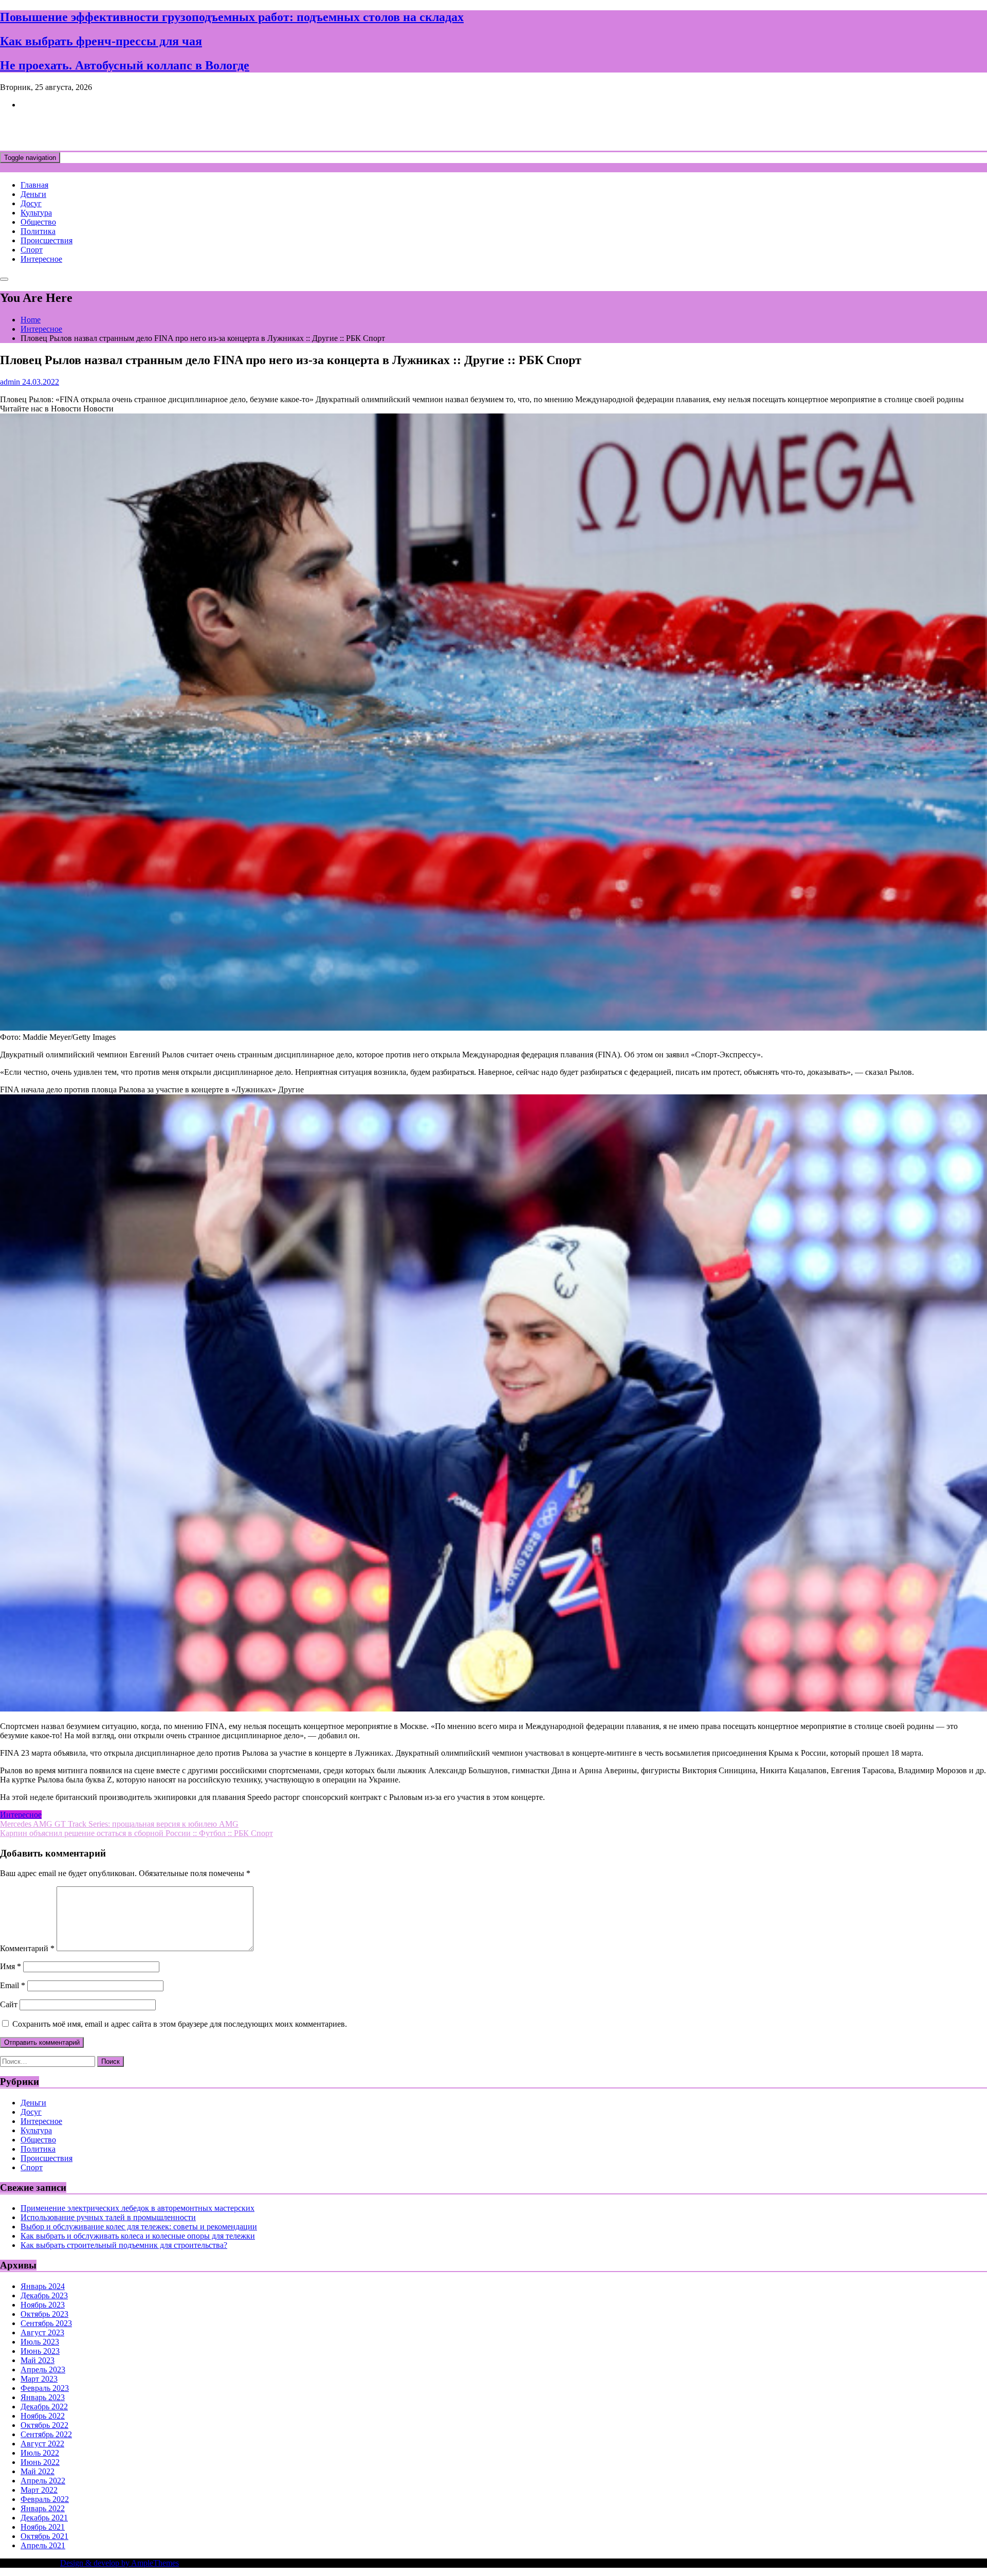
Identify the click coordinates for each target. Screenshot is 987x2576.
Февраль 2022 (45, 2499)
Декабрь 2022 (44, 2407)
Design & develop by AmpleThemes (120, 2563)
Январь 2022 (43, 2508)
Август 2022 (42, 2444)
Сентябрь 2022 (46, 2434)
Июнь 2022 (40, 2462)
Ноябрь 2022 (43, 2416)
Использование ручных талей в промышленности (108, 2217)
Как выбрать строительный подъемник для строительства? (124, 2245)
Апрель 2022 (43, 2481)
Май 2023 (38, 2360)
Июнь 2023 (40, 2351)
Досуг (31, 203)
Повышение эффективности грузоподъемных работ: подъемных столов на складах (232, 17)
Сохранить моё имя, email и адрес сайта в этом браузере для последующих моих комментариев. (180, 2024)
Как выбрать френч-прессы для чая (101, 41)
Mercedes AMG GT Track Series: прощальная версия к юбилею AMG (119, 1824)
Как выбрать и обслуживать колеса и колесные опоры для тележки (138, 2236)
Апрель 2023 (43, 2370)
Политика (38, 231)
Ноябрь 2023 (43, 2305)
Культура (36, 213)
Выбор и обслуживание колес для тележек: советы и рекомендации (139, 2227)
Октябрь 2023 (44, 2314)
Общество (38, 222)
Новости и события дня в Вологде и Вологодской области (211, 130)
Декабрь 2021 (44, 2518)
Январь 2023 (43, 2397)
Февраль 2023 (45, 2388)
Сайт (9, 2004)
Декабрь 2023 (44, 2295)
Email (13, 1985)
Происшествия (47, 240)
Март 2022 (39, 2490)
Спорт (32, 250)
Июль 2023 (40, 2342)
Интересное (41, 259)
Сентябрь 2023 (46, 2323)
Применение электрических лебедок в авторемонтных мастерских (138, 2208)
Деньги (33, 194)
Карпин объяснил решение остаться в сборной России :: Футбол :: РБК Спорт (136, 1833)
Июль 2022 (40, 2453)
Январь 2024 (43, 2286)
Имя (11, 1966)
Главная (34, 185)
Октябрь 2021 (44, 2536)
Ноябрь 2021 (43, 2527)
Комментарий (27, 1948)
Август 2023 (42, 2332)
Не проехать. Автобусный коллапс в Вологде (125, 65)
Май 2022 (38, 2471)
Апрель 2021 (43, 2545)
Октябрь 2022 (44, 2425)
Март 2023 (39, 2379)
